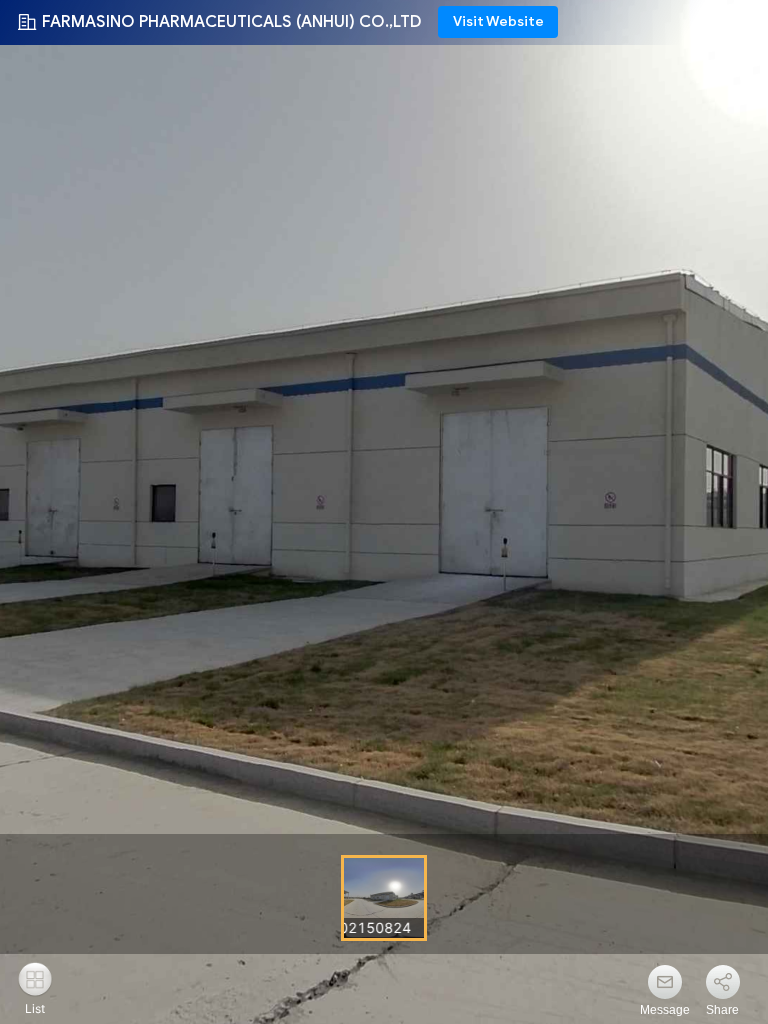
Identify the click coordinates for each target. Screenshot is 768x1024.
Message (665, 1010)
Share (722, 1010)
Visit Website (498, 21)
